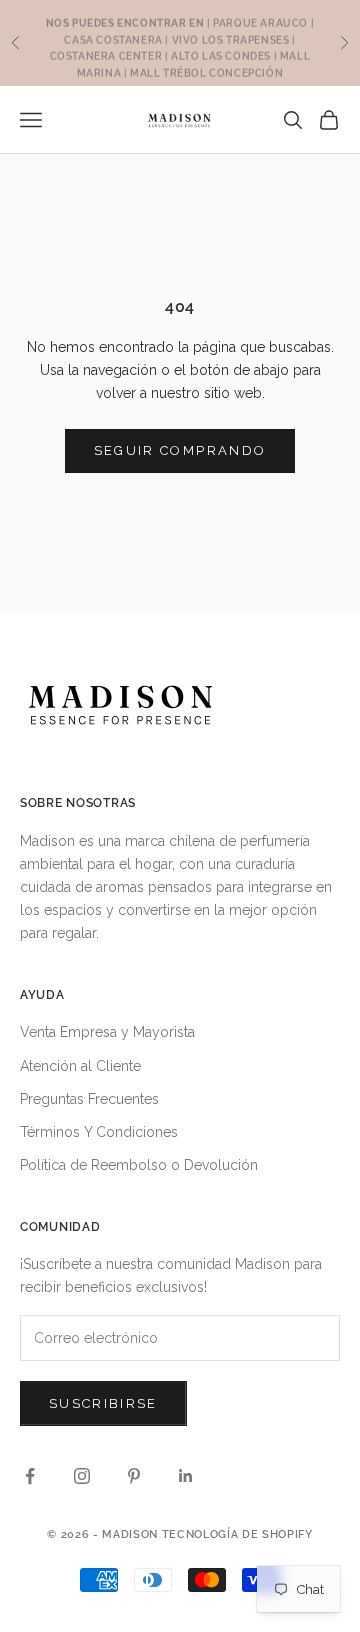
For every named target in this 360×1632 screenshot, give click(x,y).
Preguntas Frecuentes (89, 1099)
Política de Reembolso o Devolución (139, 1165)
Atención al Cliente (80, 1066)
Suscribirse (103, 1403)
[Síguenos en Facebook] (30, 1476)
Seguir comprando (180, 450)
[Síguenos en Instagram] (82, 1476)
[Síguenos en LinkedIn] (186, 1476)
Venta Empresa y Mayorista (107, 1032)
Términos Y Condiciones (99, 1132)
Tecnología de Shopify (237, 1534)
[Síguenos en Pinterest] (134, 1476)
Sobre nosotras (78, 803)
